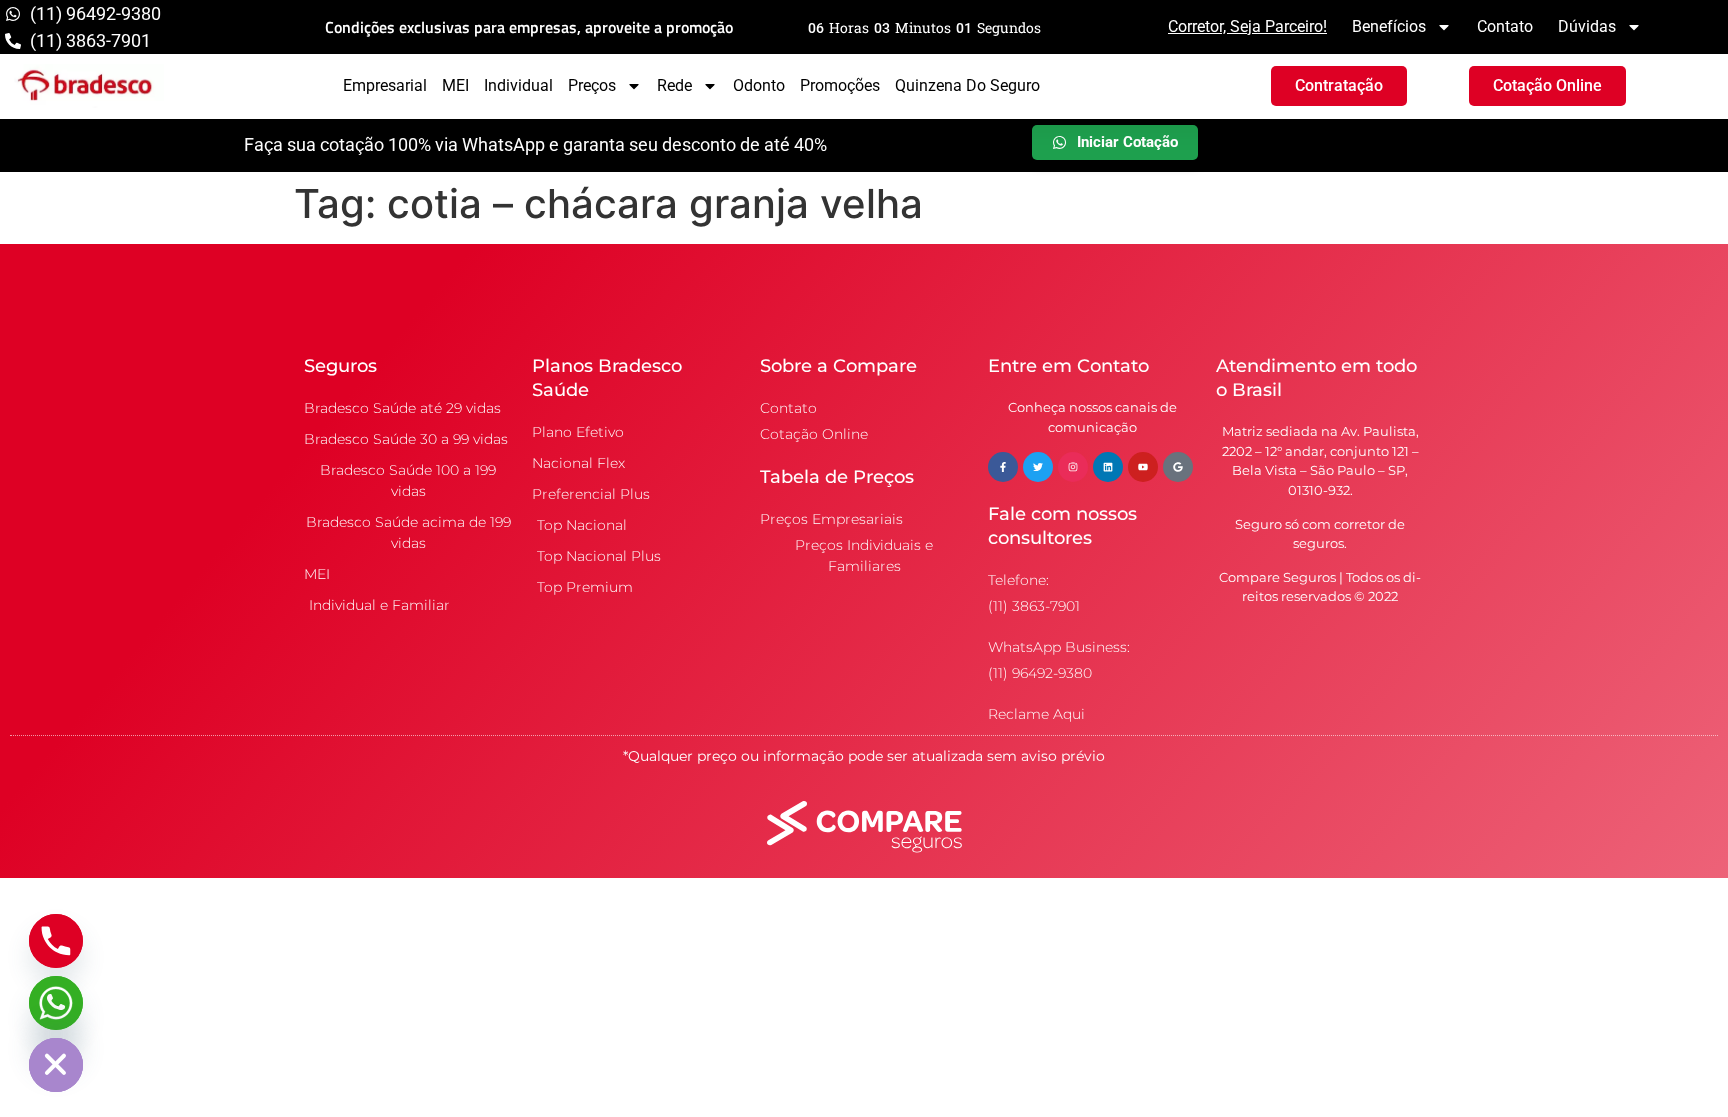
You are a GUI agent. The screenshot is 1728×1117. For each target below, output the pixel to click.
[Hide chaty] (56, 1065)
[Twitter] (1038, 467)
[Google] (1178, 467)
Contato (1505, 26)
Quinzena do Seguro (967, 85)
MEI (455, 85)
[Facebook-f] (1003, 467)
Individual (518, 85)
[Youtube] (1143, 467)
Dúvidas (1587, 26)
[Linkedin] (1108, 467)
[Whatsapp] (56, 1003)
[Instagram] (1073, 467)
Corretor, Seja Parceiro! (1247, 26)
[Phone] (56, 941)
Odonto (759, 85)
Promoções (840, 85)
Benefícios (1389, 26)
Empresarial (385, 85)
